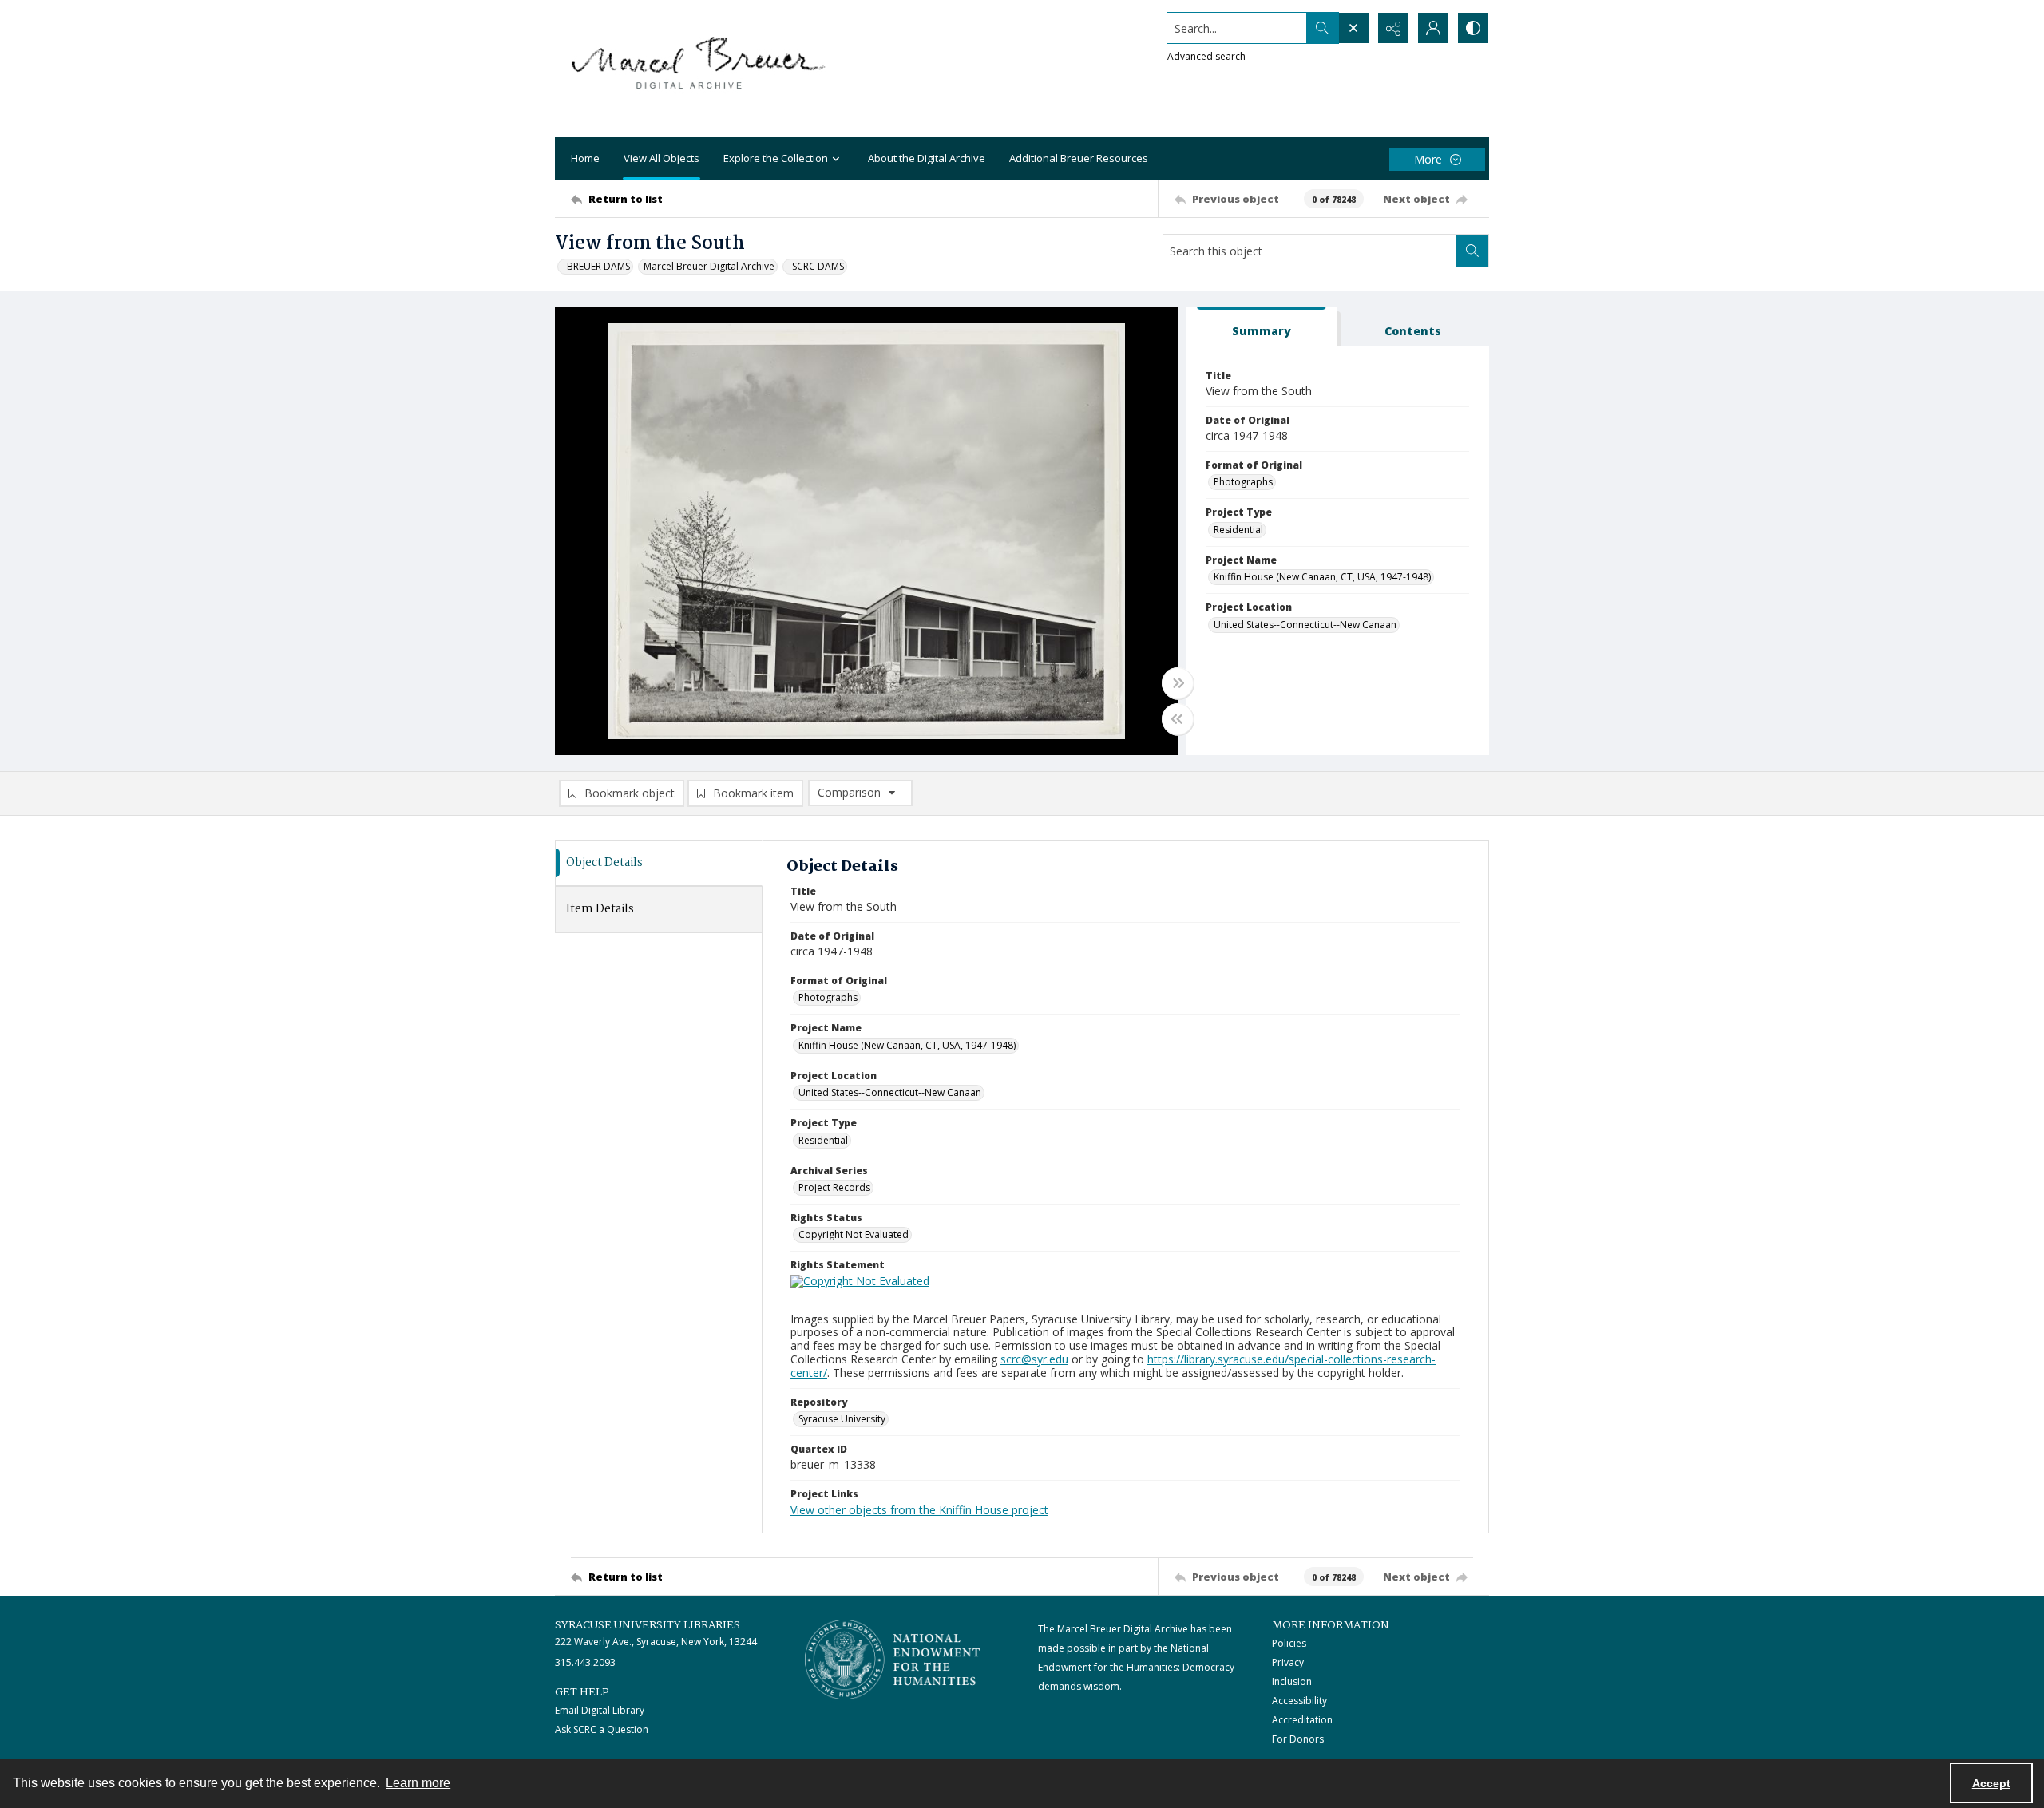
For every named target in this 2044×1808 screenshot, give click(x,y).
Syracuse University (842, 1419)
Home (585, 158)
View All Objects (662, 158)
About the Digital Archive (927, 158)
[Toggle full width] (1178, 683)
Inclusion (1292, 1681)
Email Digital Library (600, 1710)
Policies (1289, 1643)
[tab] (1262, 327)
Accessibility (1299, 1701)
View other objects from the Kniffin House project (919, 1510)
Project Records (834, 1187)
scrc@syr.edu (1034, 1359)
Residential (1238, 530)
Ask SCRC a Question (602, 1729)
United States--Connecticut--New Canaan (1305, 625)
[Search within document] (1472, 251)
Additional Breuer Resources (1079, 158)
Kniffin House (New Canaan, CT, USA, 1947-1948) (1322, 577)
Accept (1991, 1783)
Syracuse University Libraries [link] (648, 1625)
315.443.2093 (585, 1662)
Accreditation (1302, 1720)
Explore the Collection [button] (776, 158)
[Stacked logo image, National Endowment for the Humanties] (893, 1660)
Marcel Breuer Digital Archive (709, 266)
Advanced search (1206, 56)
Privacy (1288, 1662)
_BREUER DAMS (596, 266)
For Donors (1298, 1739)
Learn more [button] (418, 1783)
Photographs (1243, 482)
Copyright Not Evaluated (854, 1234)
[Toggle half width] (1178, 719)
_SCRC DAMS (816, 266)
